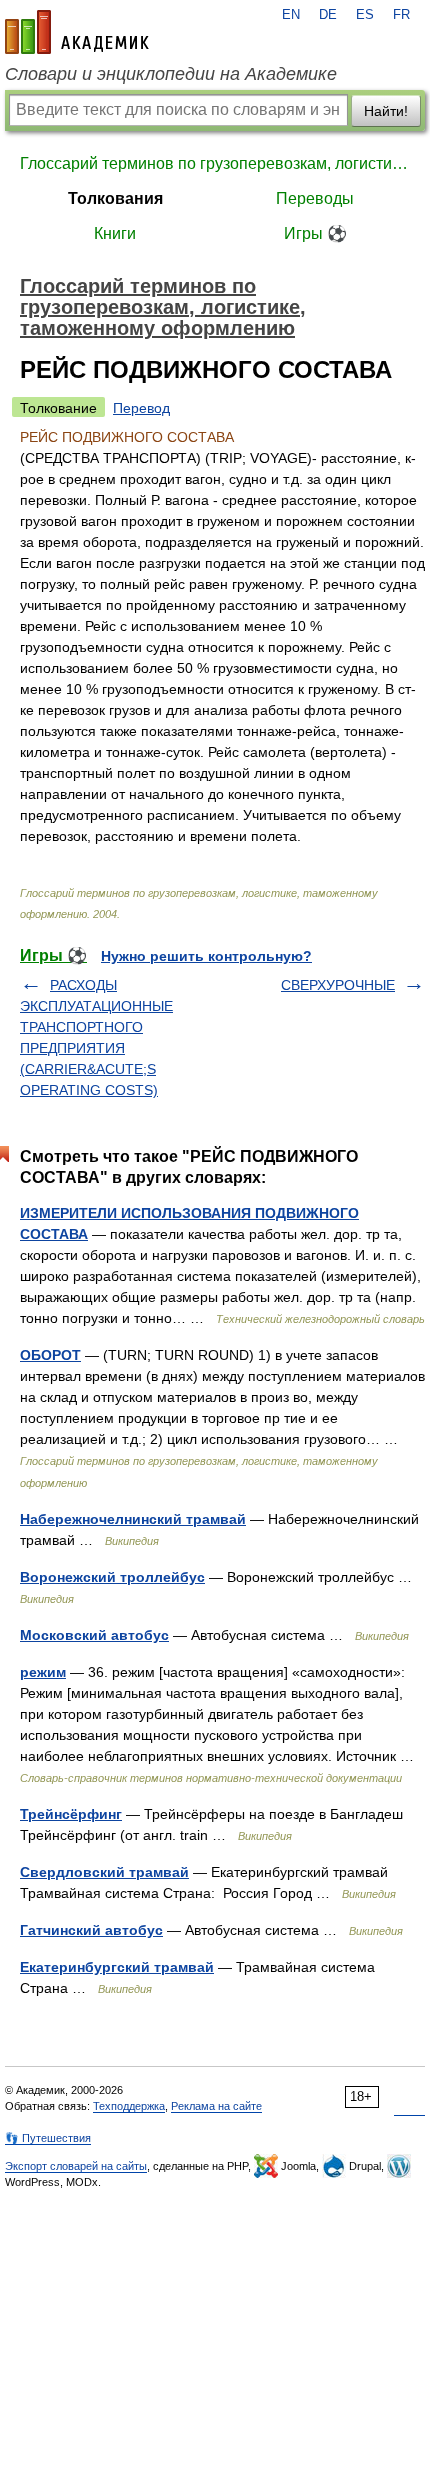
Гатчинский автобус (91, 1930)
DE (328, 15)
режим (43, 1672)
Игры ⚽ (315, 233)
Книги (115, 233)
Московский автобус (94, 1635)
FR (401, 15)
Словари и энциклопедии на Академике (171, 74)
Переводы (315, 198)
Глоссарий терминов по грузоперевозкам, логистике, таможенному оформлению (215, 163)
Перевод (141, 408)
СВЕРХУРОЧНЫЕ (338, 985)
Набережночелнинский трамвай (133, 1519)
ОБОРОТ (50, 1355)
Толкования (115, 198)
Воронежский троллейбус (112, 1577)
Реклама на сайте (216, 2106)
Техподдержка (129, 2106)
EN (291, 15)
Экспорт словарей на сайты (76, 2166)
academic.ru (77, 32)
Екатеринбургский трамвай (117, 1967)
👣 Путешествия (48, 2138)
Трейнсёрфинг (71, 1814)
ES (365, 15)
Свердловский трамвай (104, 1872)
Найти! (386, 111)
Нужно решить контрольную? (206, 956)
